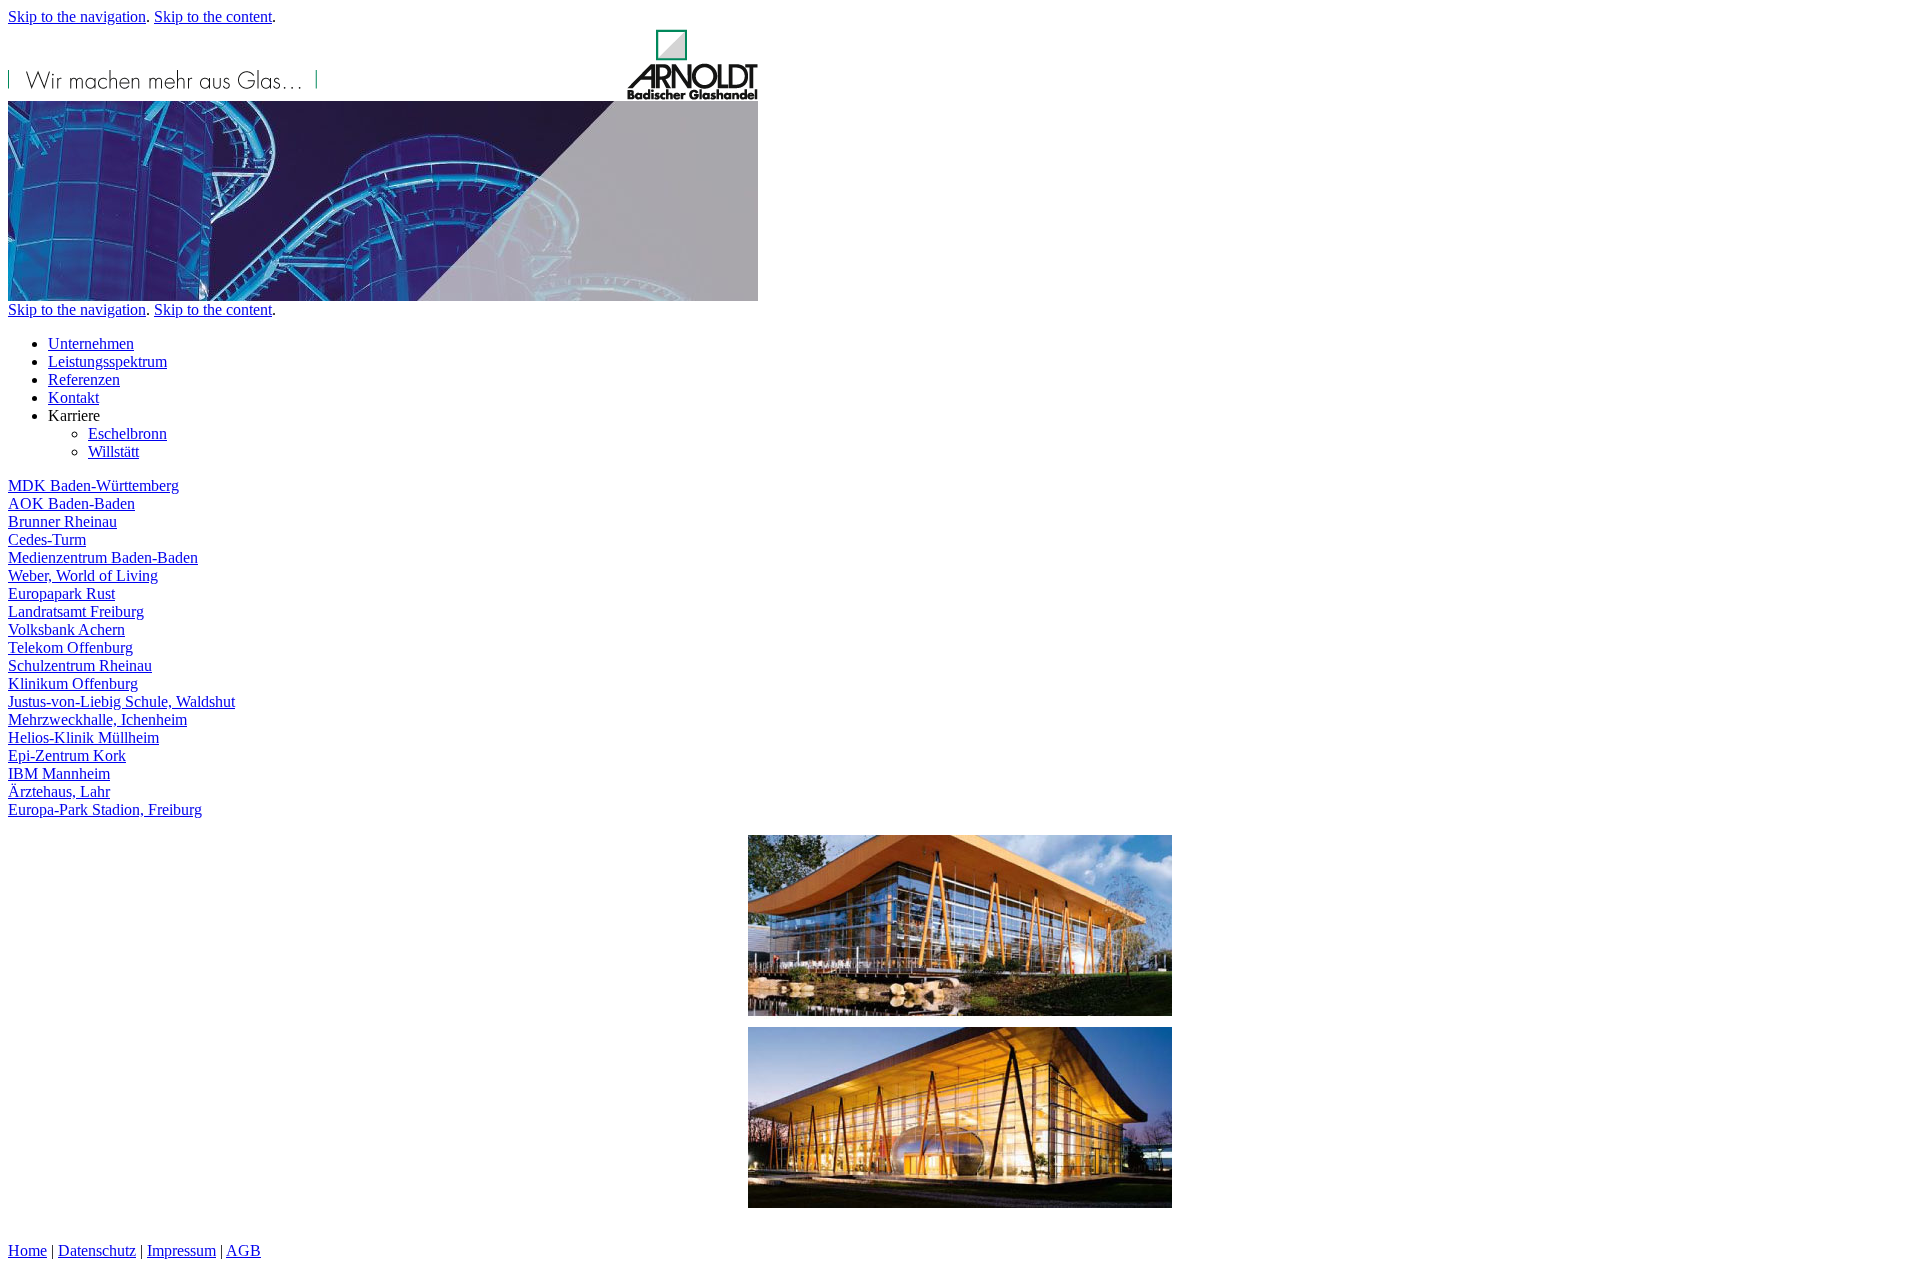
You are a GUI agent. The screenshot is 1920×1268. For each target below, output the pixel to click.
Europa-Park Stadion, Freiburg (105, 809)
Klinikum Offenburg (73, 683)
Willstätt (113, 451)
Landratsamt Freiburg (76, 611)
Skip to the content (213, 16)
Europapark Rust (61, 593)
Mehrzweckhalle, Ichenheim (97, 719)
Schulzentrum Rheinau (80, 665)
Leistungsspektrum (107, 361)
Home (27, 1250)
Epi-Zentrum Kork (67, 755)
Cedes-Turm (47, 539)
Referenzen (84, 379)
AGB (243, 1250)
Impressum (181, 1250)
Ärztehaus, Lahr (59, 791)
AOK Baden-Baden (71, 503)
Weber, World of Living (83, 575)
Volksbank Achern (66, 629)
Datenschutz (97, 1250)
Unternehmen (91, 343)
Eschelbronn (127, 433)
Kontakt (73, 397)
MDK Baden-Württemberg (93, 485)
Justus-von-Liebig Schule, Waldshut (121, 701)
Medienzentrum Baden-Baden (103, 557)
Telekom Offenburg (70, 647)
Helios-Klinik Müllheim (83, 737)
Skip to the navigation (77, 16)
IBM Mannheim (59, 773)
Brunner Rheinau (62, 521)
